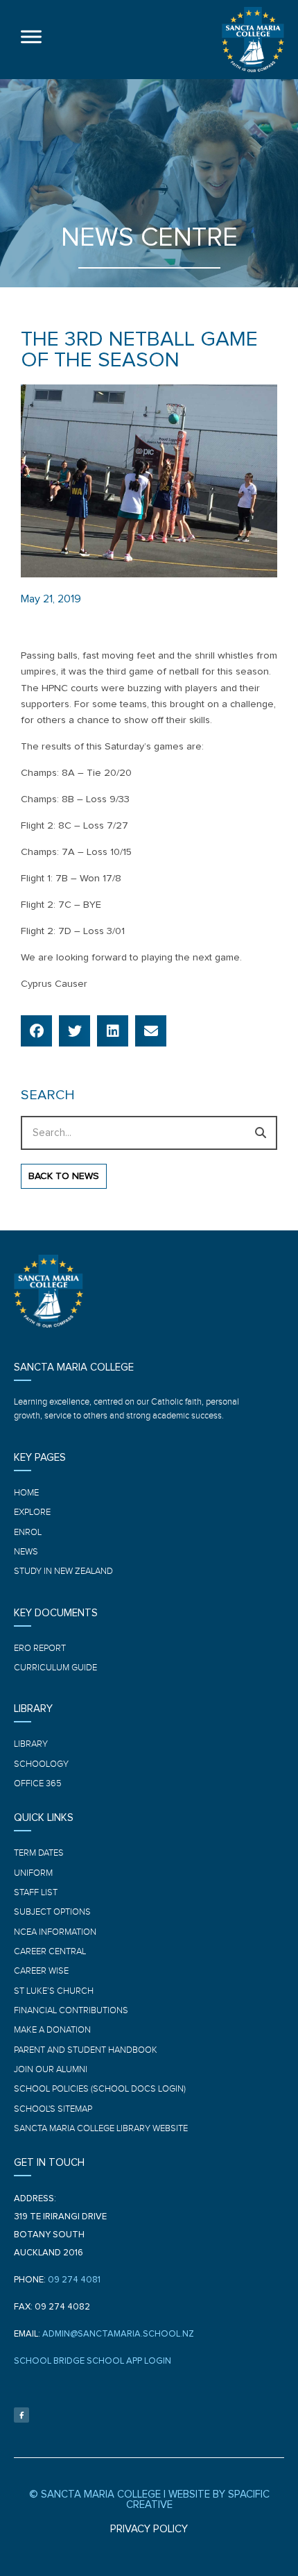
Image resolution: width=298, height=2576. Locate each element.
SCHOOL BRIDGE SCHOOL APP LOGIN (93, 2361)
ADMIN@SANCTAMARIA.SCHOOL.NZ (118, 2334)
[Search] (260, 1133)
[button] (36, 1031)
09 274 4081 (74, 2280)
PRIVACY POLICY (149, 2529)
